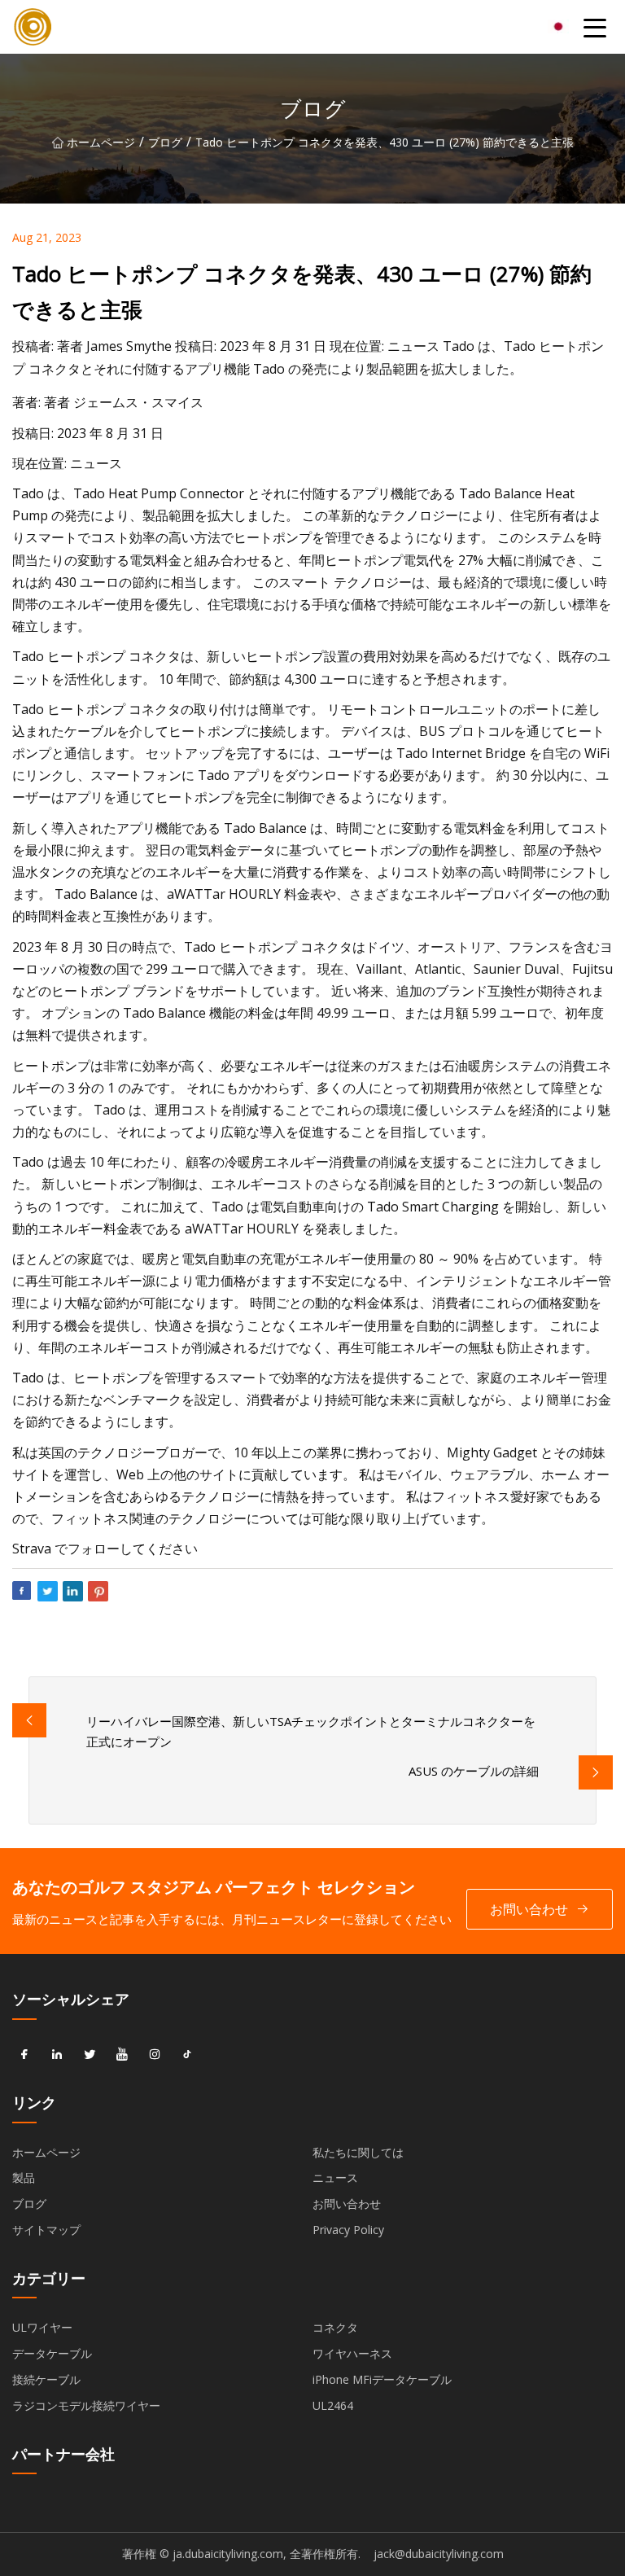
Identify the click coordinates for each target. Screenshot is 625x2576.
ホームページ (101, 142)
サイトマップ (46, 2230)
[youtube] (122, 2055)
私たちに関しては (358, 2152)
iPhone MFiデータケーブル (382, 2379)
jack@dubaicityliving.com (439, 2554)
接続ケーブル (46, 2379)
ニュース (335, 2177)
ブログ (165, 142)
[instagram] (155, 2055)
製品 (24, 2177)
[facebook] (24, 2055)
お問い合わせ (529, 1909)
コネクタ (335, 2327)
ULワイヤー (42, 2327)
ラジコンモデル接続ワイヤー (86, 2405)
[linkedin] (57, 2055)
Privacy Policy (348, 2230)
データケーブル (52, 2353)
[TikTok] (187, 2055)
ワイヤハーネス (352, 2353)
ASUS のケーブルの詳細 (474, 1771)
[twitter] (90, 2055)
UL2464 (333, 2405)
